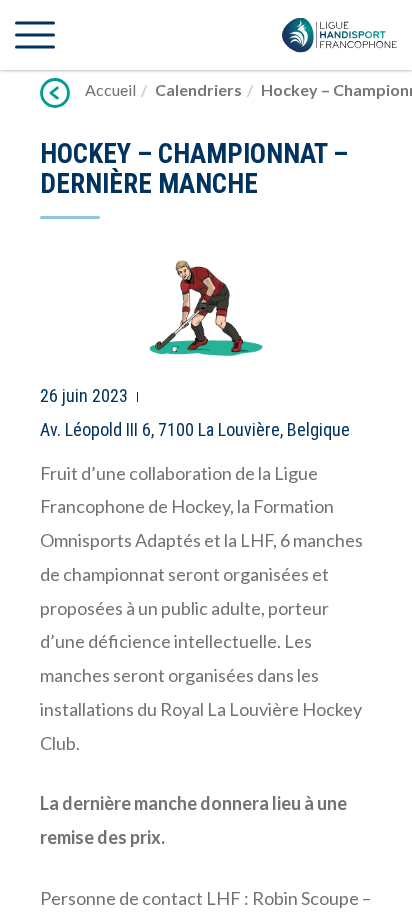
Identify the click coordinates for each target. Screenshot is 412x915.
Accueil (110, 89)
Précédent (55, 93)
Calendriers (198, 89)
